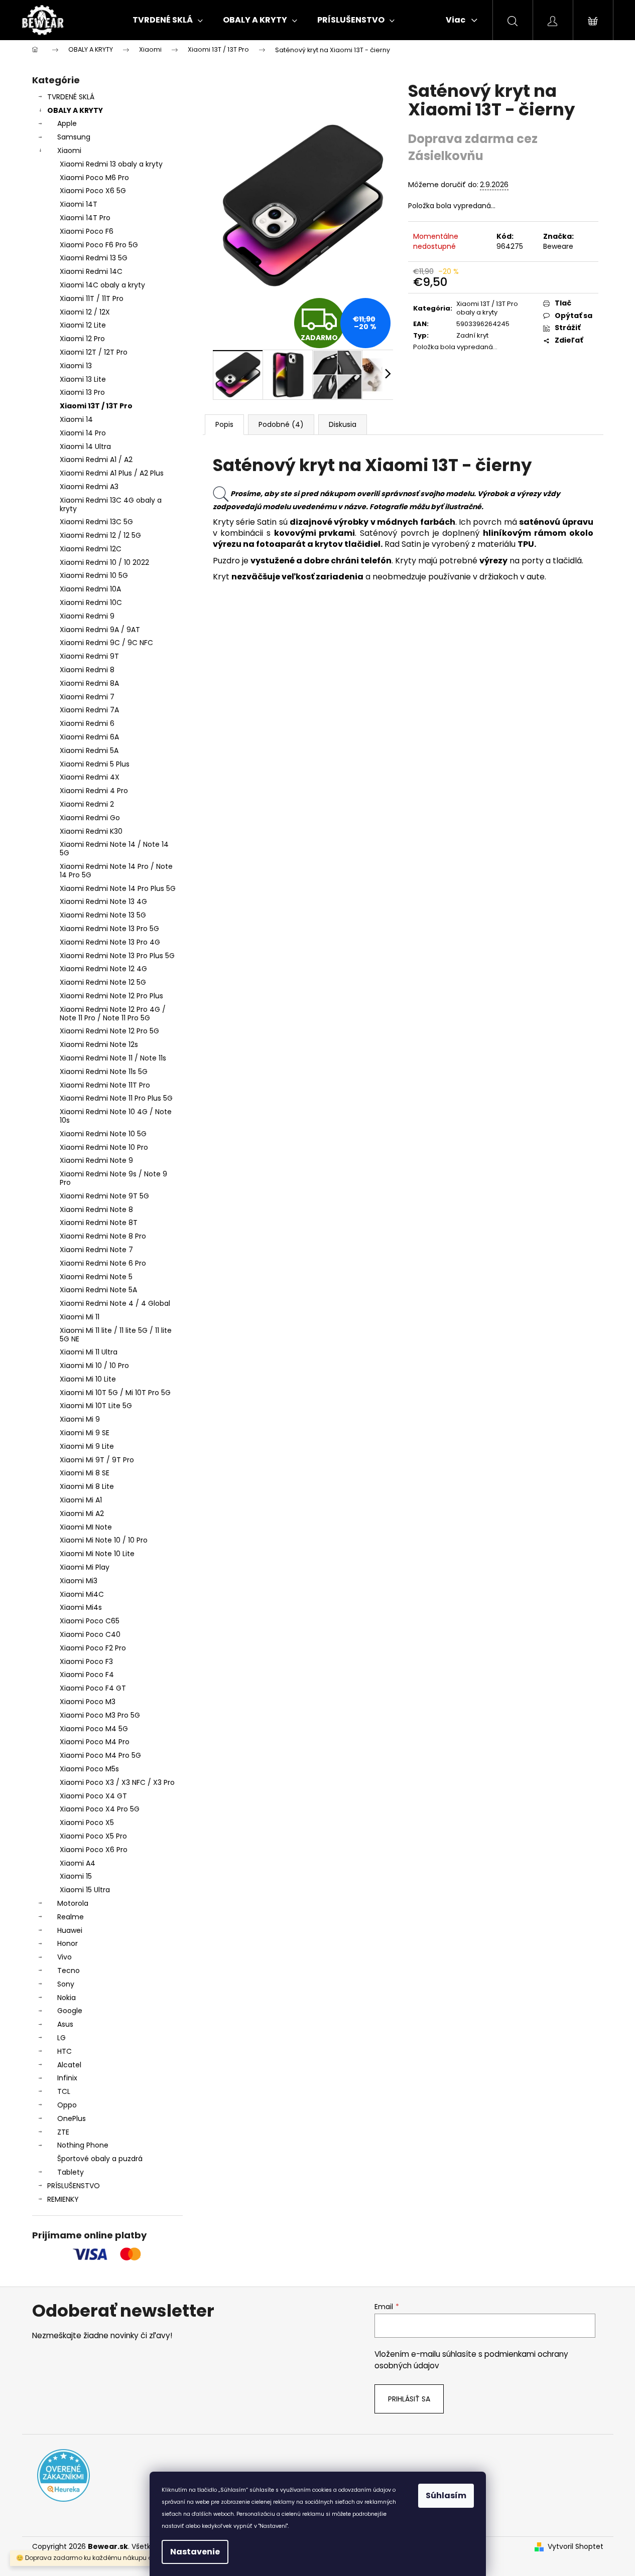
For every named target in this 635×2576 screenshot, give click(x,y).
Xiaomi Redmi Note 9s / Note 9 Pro (113, 1178)
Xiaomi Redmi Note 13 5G (103, 915)
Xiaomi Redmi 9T (89, 656)
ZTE (63, 2132)
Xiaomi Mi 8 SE (85, 1473)
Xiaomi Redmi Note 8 (96, 1209)
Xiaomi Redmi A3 (89, 487)
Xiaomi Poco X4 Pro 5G (100, 1809)
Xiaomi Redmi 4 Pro (94, 791)
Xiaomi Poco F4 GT (93, 1688)
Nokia (67, 1998)
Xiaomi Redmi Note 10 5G (103, 1134)
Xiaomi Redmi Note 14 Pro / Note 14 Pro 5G (116, 871)
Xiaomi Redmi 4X (90, 777)
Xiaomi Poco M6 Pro (94, 178)
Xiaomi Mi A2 (82, 1513)
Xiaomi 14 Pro (83, 433)
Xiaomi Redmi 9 (87, 616)
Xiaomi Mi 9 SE (85, 1433)
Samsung (74, 137)
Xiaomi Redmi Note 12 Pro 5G (109, 1031)
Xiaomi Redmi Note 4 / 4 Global (115, 1303)
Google (70, 2011)
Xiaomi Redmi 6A (89, 737)
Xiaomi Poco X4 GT (93, 1796)
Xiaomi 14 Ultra (85, 446)
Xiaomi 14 (76, 419)
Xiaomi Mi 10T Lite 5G (96, 1406)
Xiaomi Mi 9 (80, 1419)
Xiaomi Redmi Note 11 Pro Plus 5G (116, 1098)
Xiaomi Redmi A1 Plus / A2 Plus (112, 473)
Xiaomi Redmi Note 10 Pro (104, 1147)
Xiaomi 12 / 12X (85, 312)
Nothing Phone (83, 2145)
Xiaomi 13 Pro (82, 392)
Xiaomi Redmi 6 (87, 723)
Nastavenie (195, 2552)
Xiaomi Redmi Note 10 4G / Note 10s (116, 1116)
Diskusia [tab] (343, 424)
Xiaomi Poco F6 (87, 231)
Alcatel (69, 2065)
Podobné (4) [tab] (281, 424)
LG (61, 2038)
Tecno (69, 1971)
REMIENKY (63, 2199)
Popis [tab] (224, 424)
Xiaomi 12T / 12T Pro (94, 352)
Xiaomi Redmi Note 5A (98, 1290)
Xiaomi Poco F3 (86, 1661)
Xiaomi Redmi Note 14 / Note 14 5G (114, 849)
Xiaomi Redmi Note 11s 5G (104, 1072)
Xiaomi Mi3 (79, 1581)
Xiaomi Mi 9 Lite (87, 1446)
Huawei (70, 1930)
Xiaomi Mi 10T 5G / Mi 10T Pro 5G (115, 1393)
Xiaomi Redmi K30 (91, 831)
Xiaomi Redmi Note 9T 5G (104, 1196)
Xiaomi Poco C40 (90, 1634)
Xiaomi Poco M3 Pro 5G (100, 1715)
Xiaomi (69, 150)
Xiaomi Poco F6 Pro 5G (99, 245)
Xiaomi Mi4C (82, 1594)
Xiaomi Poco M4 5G (94, 1729)
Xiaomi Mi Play (85, 1567)
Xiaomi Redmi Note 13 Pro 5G (109, 929)
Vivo (65, 1957)
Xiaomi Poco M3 (88, 1702)
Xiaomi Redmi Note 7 (96, 1250)
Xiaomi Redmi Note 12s (99, 1044)
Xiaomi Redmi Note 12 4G (103, 969)
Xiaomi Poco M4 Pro (95, 1742)
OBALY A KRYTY (75, 110)
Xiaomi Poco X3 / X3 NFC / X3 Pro (117, 1782)
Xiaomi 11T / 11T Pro (92, 298)
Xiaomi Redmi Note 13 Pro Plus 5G (117, 956)
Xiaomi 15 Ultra (85, 1890)
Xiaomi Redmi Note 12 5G (103, 982)
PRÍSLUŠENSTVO (74, 2186)
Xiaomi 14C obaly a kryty (102, 285)
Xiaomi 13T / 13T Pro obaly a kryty (487, 308)
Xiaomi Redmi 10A (90, 589)
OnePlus (72, 2118)
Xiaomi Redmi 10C (91, 602)
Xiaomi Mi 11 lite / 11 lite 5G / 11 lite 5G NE (116, 1335)
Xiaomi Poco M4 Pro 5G (100, 1755)
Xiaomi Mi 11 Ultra (89, 1352)
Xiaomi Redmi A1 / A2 (96, 460)
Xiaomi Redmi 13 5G (94, 258)
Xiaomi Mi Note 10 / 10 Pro (104, 1540)
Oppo (67, 2105)
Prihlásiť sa (409, 2399)
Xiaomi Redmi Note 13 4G (103, 901)
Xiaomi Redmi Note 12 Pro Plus (111, 996)
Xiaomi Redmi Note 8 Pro (103, 1236)
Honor (68, 1943)
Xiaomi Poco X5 (87, 1823)
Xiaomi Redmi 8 (87, 670)
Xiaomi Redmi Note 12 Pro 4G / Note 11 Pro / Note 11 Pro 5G (113, 1014)
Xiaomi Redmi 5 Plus (95, 764)
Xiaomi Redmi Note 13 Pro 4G (110, 942)
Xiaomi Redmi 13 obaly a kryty (111, 164)
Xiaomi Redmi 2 (87, 804)
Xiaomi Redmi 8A (89, 683)
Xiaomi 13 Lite (83, 379)
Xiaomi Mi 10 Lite (88, 1379)
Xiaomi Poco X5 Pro (93, 1836)
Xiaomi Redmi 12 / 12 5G (100, 535)
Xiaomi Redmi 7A (89, 710)
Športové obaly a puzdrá (100, 2159)
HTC (65, 2051)
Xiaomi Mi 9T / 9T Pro (97, 1460)
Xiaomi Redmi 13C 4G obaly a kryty (111, 504)
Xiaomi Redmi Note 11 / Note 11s (113, 1058)
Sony (66, 1984)
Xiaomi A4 (78, 1863)
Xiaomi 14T (79, 204)
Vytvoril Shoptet (576, 2547)
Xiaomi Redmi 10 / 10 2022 (104, 562)
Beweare (558, 246)
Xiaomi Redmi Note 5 (96, 1277)
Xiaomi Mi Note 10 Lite (97, 1554)
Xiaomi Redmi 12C (91, 549)
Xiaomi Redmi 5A (89, 750)
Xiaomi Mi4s (81, 1607)
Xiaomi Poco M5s (89, 1769)
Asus (65, 2024)
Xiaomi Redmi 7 (87, 697)
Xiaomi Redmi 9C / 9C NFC (106, 643)
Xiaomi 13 (76, 366)
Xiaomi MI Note (86, 1527)
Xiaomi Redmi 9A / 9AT (100, 630)
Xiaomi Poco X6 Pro (94, 1850)
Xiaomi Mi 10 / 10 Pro (94, 1366)
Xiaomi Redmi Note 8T (99, 1223)
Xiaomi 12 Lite (83, 325)
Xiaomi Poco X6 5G (93, 191)
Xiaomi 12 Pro (82, 339)
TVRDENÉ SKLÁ (71, 97)
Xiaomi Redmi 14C (91, 271)
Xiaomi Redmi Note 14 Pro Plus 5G (118, 888)
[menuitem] (168, 20)
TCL (64, 2091)
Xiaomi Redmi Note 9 (96, 1160)
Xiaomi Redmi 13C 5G (96, 522)
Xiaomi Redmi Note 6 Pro (103, 1263)
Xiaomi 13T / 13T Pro (96, 406)
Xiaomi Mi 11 (80, 1317)
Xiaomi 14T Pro (85, 218)
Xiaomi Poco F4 (87, 1675)
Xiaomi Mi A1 (81, 1500)
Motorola (73, 1903)
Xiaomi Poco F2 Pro (93, 1648)
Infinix (67, 2078)
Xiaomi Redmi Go (90, 818)
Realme (71, 1917)
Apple (67, 123)
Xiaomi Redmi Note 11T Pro (105, 1085)
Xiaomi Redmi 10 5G (94, 575)
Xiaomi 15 (76, 1876)
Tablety (71, 2172)
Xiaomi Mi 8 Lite (87, 1486)
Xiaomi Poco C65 (90, 1621)
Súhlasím (446, 2495)
